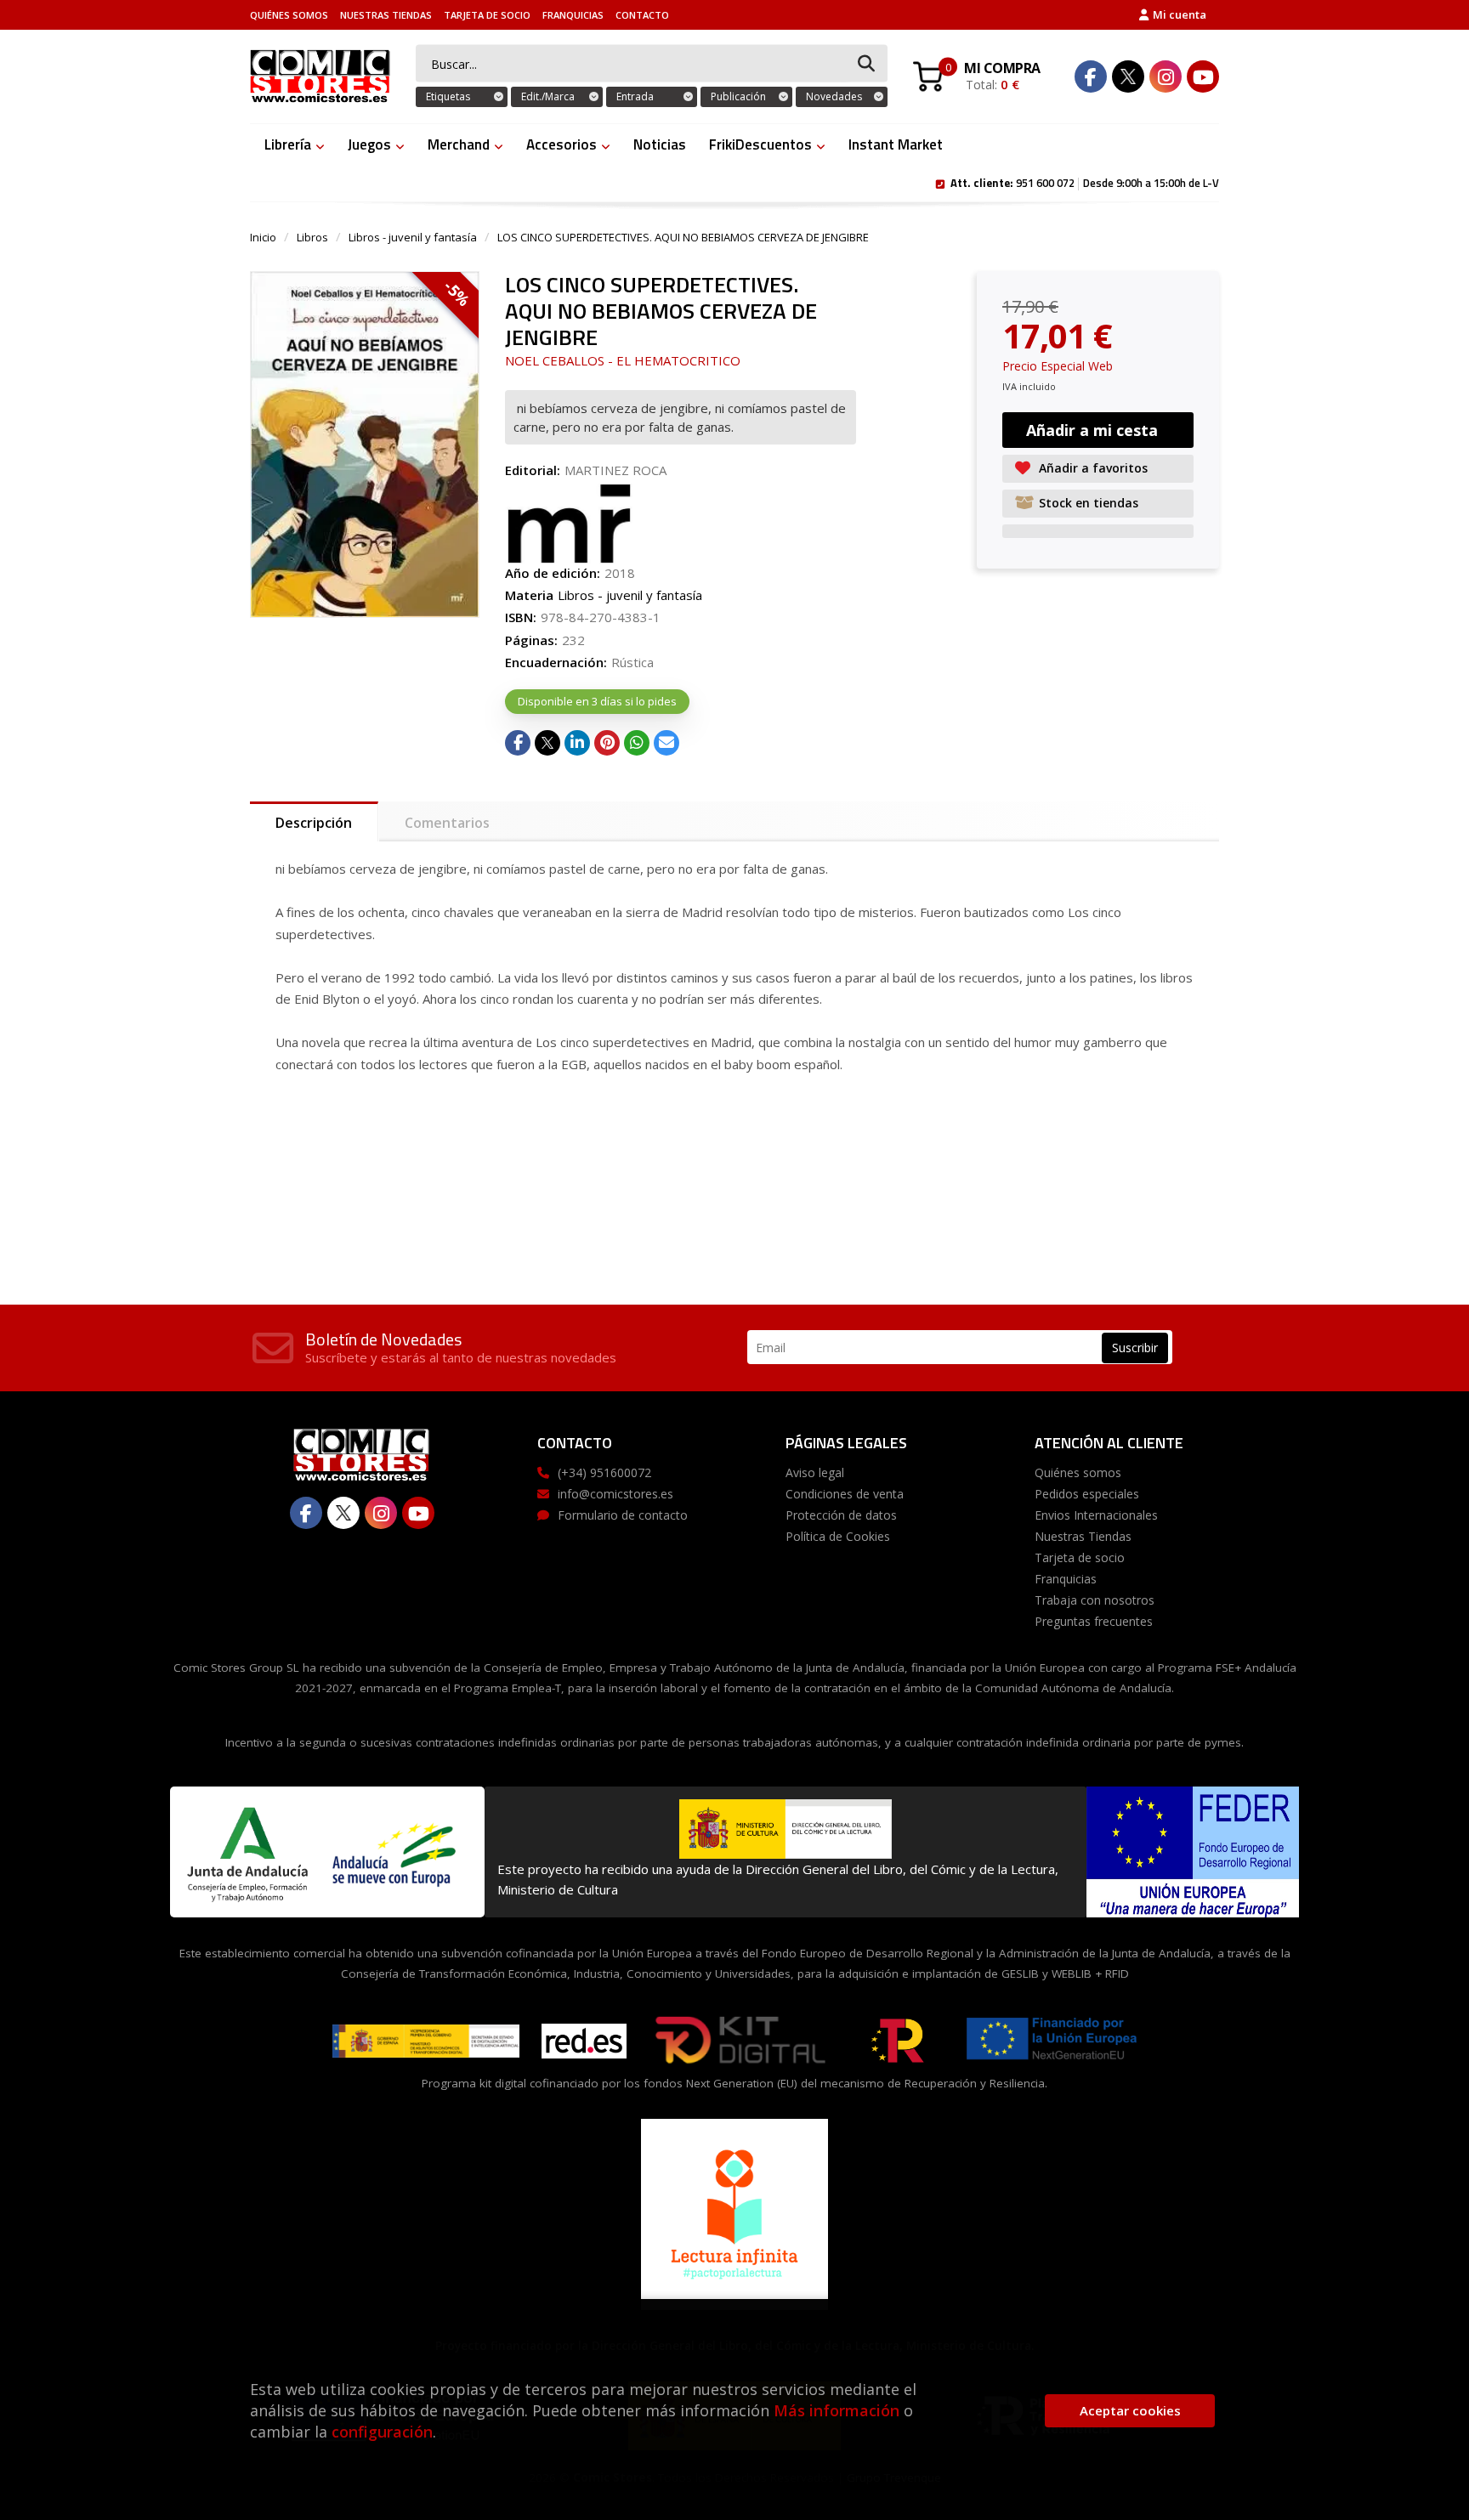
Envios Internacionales (1096, 1515)
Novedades (834, 96)
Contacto (642, 15)
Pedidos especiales (1087, 1494)
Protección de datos (841, 1515)
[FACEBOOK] (1091, 76)
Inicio (263, 237)
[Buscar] (866, 64)
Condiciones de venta (845, 1494)
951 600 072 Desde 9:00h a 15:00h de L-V (1085, 182)
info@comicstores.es (615, 1494)
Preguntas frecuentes (1094, 1621)
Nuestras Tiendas (386, 15)
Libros (312, 237)
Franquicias (573, 15)
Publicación (738, 96)
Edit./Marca (548, 96)
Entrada (635, 96)
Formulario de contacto (623, 1515)
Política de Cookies (838, 1536)
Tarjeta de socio (487, 15)
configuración (382, 2432)
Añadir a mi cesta (1092, 430)
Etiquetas (448, 96)
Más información (837, 2410)
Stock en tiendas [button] (1089, 503)
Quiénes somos (289, 15)
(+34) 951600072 (604, 1472)
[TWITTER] (1128, 76)
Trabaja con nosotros (1095, 1600)
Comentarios (447, 823)
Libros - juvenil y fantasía (413, 237)
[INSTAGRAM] (1166, 76)
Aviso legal (815, 1472)
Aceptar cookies (1130, 2410)
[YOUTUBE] (1203, 76)
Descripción (314, 823)
